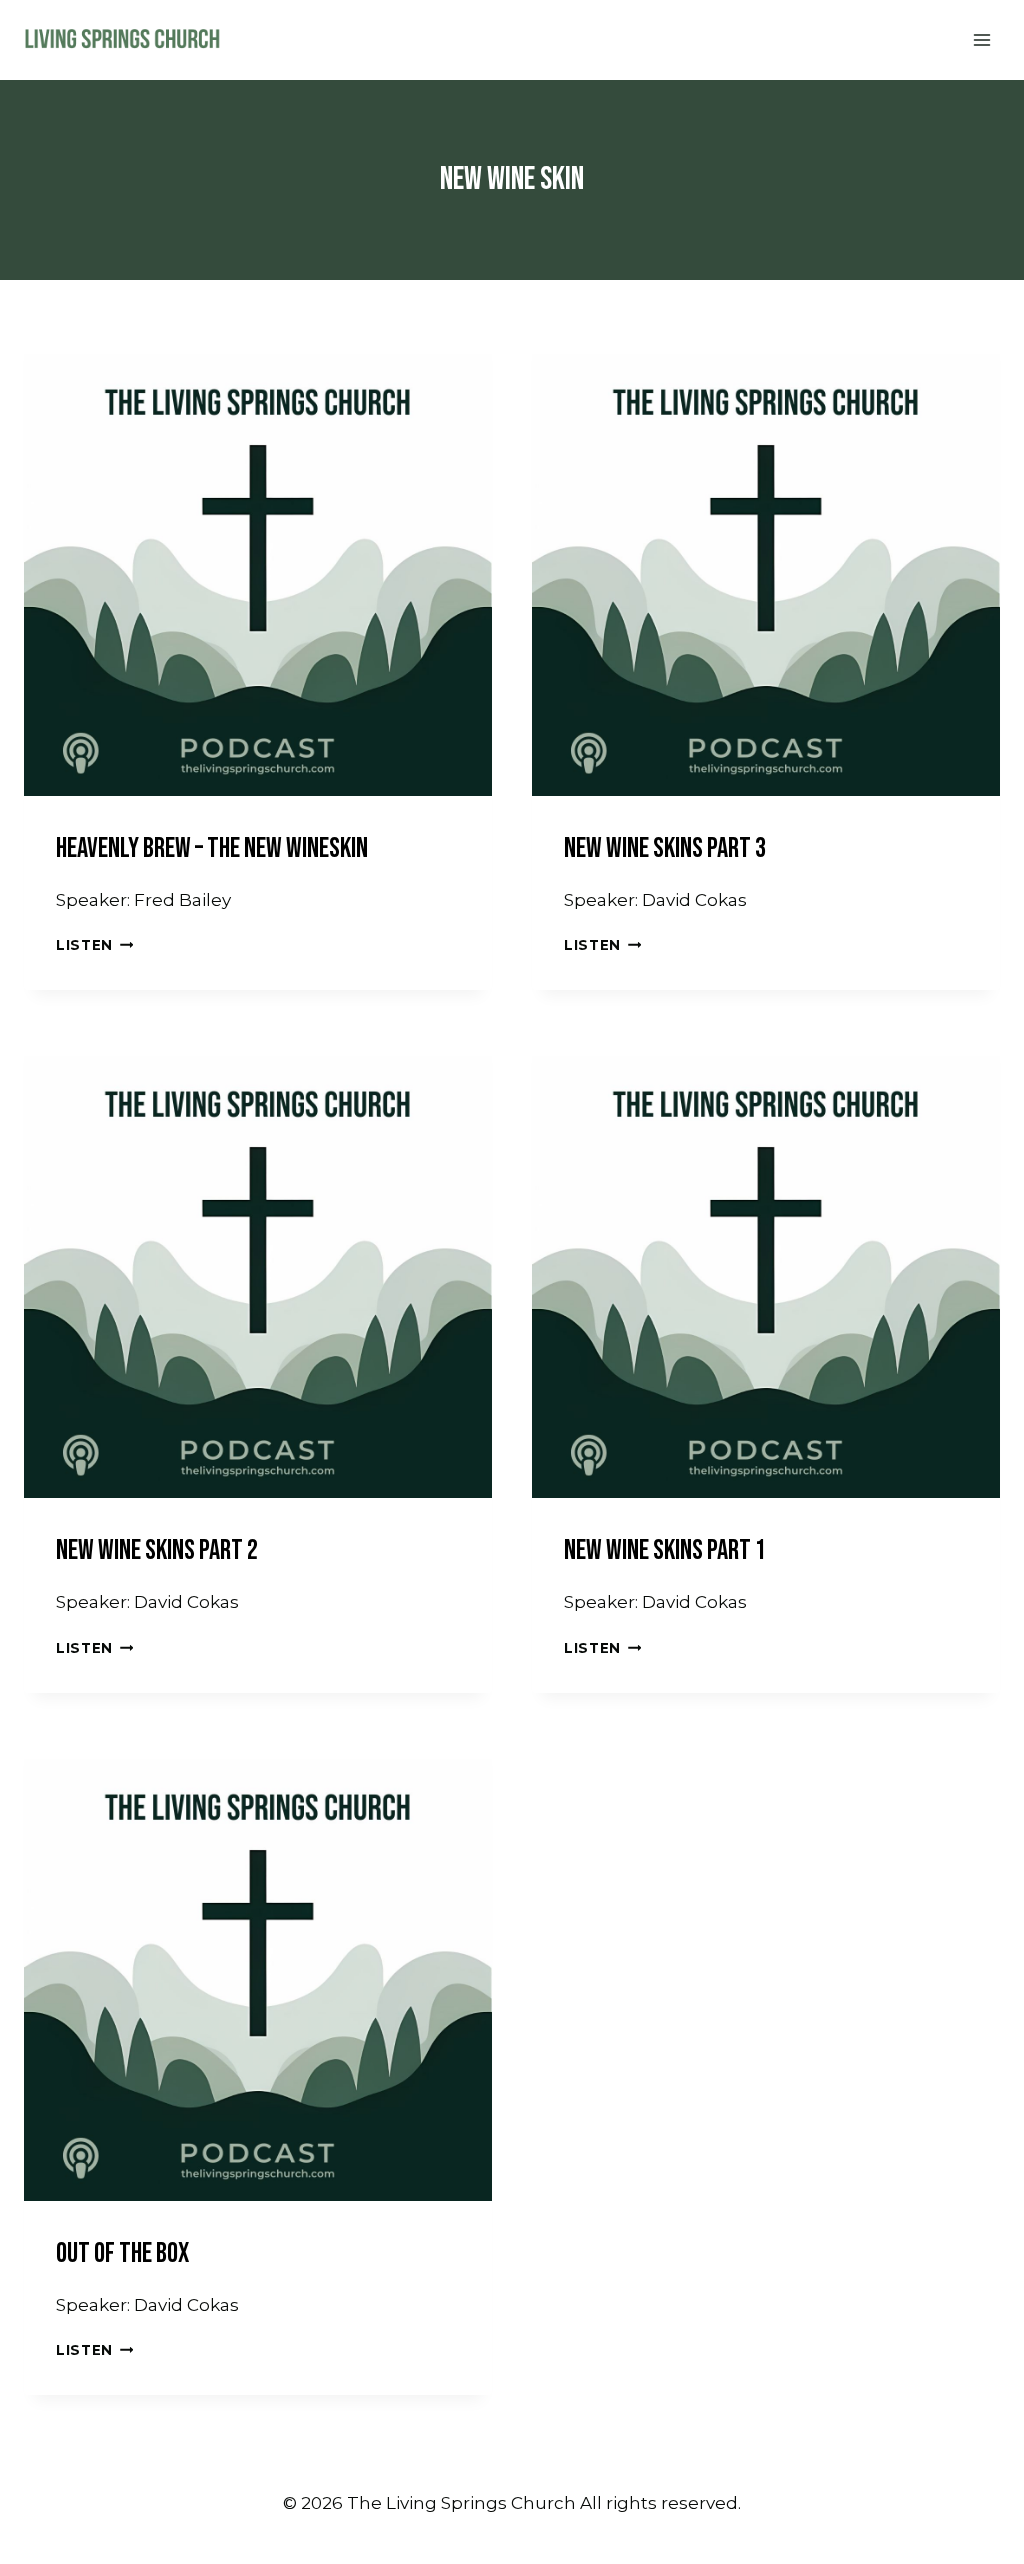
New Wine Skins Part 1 (665, 1550)
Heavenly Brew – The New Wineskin (212, 848)
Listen (94, 945)
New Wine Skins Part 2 (157, 1550)
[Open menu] (981, 39)
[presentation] (258, 562)
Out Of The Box (122, 2253)
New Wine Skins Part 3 (665, 848)
